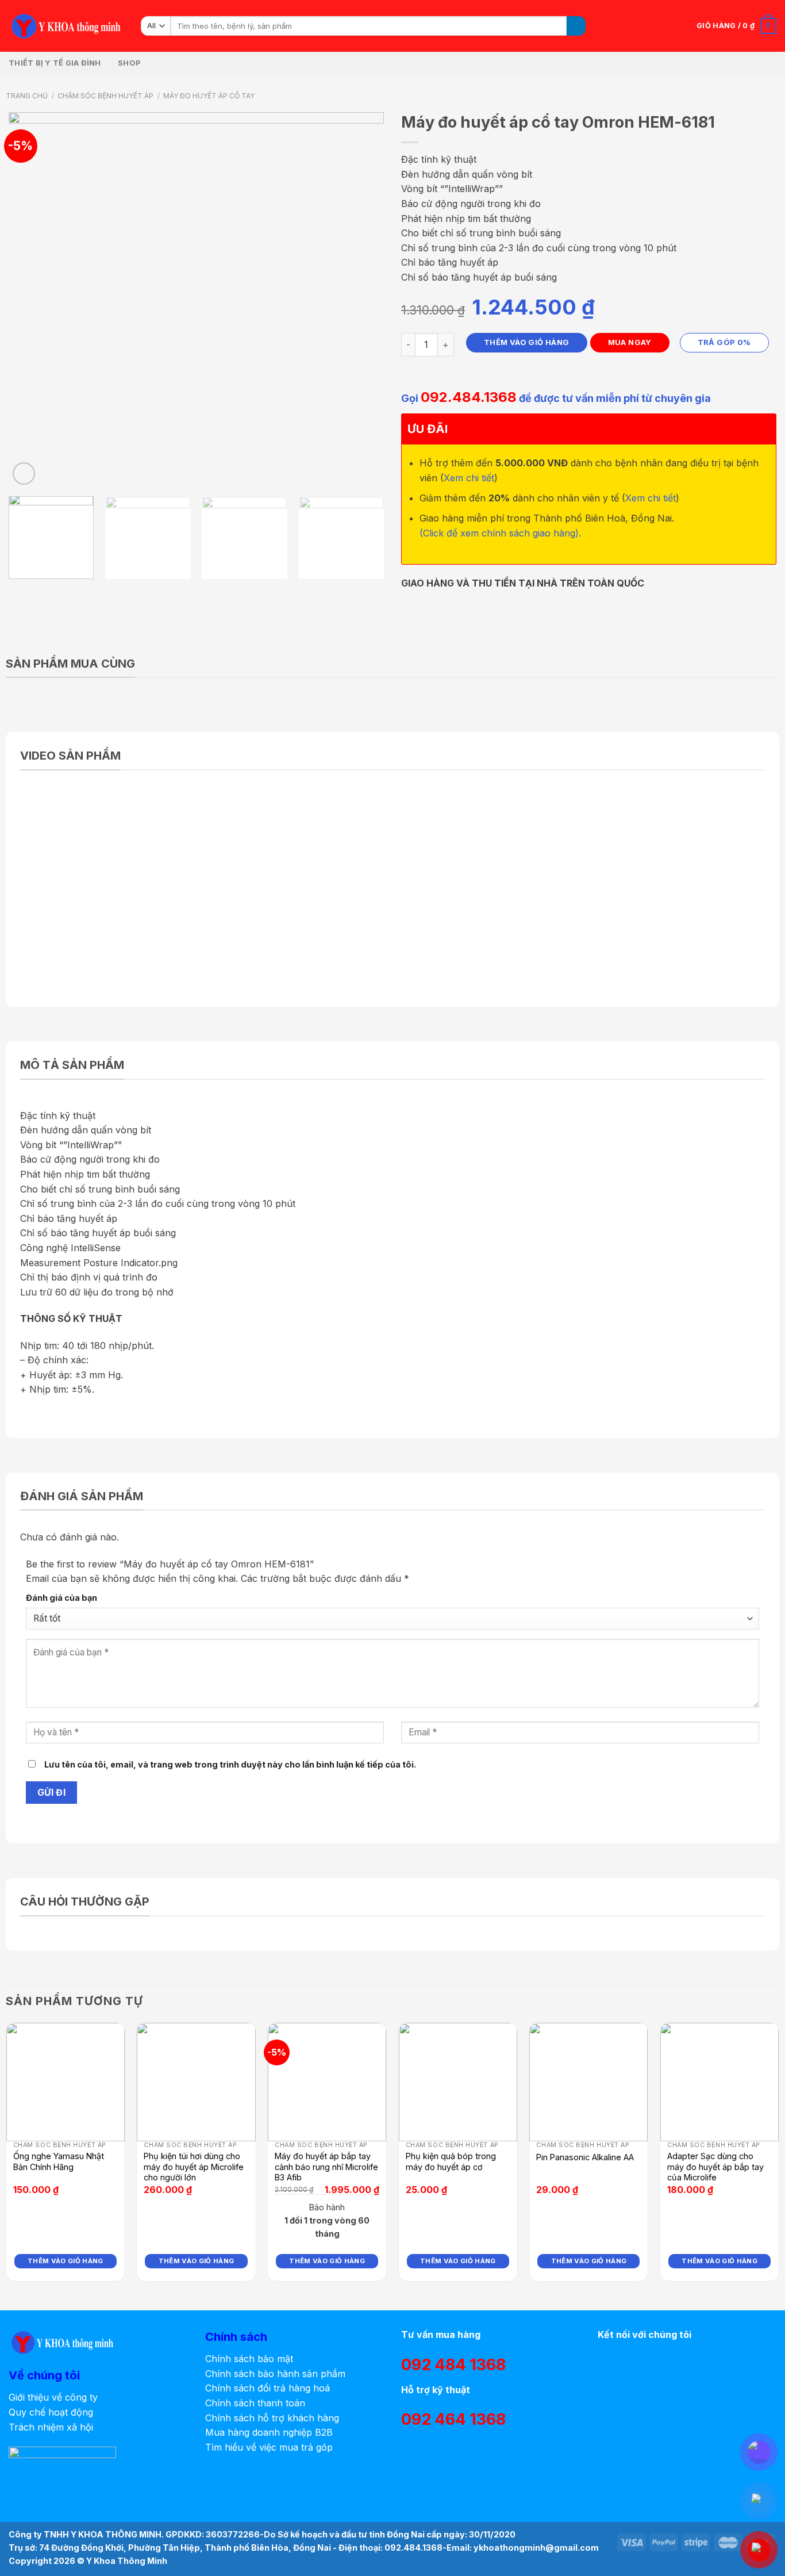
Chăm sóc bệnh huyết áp (105, 96)
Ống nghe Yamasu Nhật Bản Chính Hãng (59, 2161)
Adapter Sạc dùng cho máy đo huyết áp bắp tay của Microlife (715, 2167)
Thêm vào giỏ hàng (527, 342)
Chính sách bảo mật (249, 2359)
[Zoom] (24, 474)
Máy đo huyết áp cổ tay (209, 96)
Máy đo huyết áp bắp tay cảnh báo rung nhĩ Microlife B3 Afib (326, 2167)
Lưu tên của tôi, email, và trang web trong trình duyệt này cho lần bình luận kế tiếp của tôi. (230, 1764)
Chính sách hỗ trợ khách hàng (272, 2418)
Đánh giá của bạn (61, 1598)
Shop (129, 63)
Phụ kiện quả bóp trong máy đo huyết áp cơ (451, 2161)
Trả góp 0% (724, 342)
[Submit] (576, 26)
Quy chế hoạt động (51, 2412)
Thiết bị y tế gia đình (55, 63)
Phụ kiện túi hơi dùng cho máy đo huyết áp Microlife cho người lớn (194, 2167)
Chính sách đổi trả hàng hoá (268, 2388)
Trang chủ (27, 96)
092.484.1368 (469, 397)
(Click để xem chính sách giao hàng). (500, 533)
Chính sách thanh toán (255, 2403)
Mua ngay (630, 342)
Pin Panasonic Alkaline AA (585, 2157)
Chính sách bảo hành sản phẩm (275, 2374)
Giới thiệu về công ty (53, 2397)
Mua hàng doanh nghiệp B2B (269, 2432)
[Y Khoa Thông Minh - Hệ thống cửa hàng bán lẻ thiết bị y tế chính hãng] (66, 26)
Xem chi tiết (469, 478)
